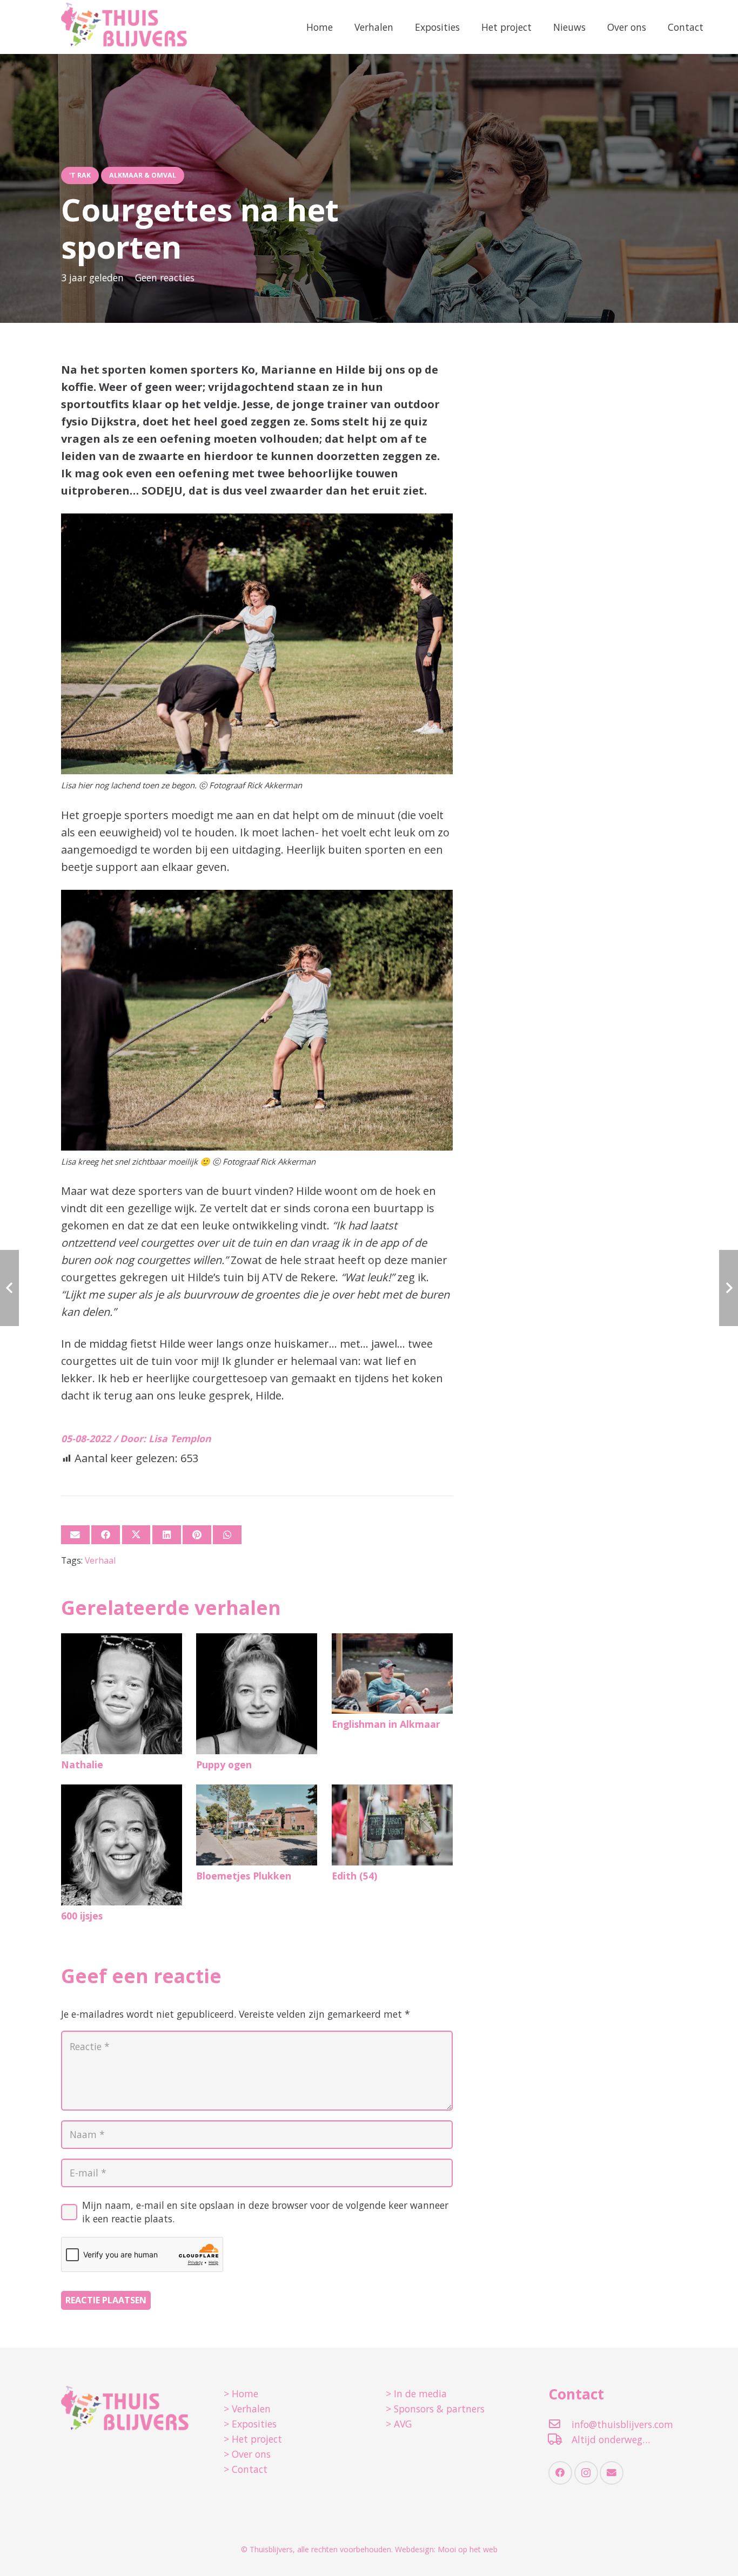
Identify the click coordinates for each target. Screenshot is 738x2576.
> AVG (399, 2424)
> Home (241, 2394)
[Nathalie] (122, 1694)
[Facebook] (560, 2473)
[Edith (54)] (392, 1825)
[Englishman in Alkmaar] (392, 1674)
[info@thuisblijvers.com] (560, 2424)
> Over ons (247, 2454)
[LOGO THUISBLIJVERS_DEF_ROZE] (125, 27)
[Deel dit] (106, 1535)
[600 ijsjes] (122, 1845)
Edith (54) (354, 1876)
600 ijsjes (82, 1916)
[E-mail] (75, 1535)
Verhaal (100, 1560)
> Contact (246, 2469)
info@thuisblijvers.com (622, 2424)
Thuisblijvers (271, 2549)
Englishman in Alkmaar (386, 1724)
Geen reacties (165, 278)
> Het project (253, 2439)
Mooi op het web (468, 2549)
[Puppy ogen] (257, 1694)
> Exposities (250, 2424)
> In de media (416, 2394)
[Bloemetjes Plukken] (257, 1825)
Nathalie (82, 1764)
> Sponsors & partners (435, 2409)
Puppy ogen (224, 1764)
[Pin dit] (197, 1535)
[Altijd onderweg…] (560, 2439)
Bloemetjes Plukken (244, 1876)
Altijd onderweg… (611, 2439)
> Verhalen (247, 2409)
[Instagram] (586, 2473)
